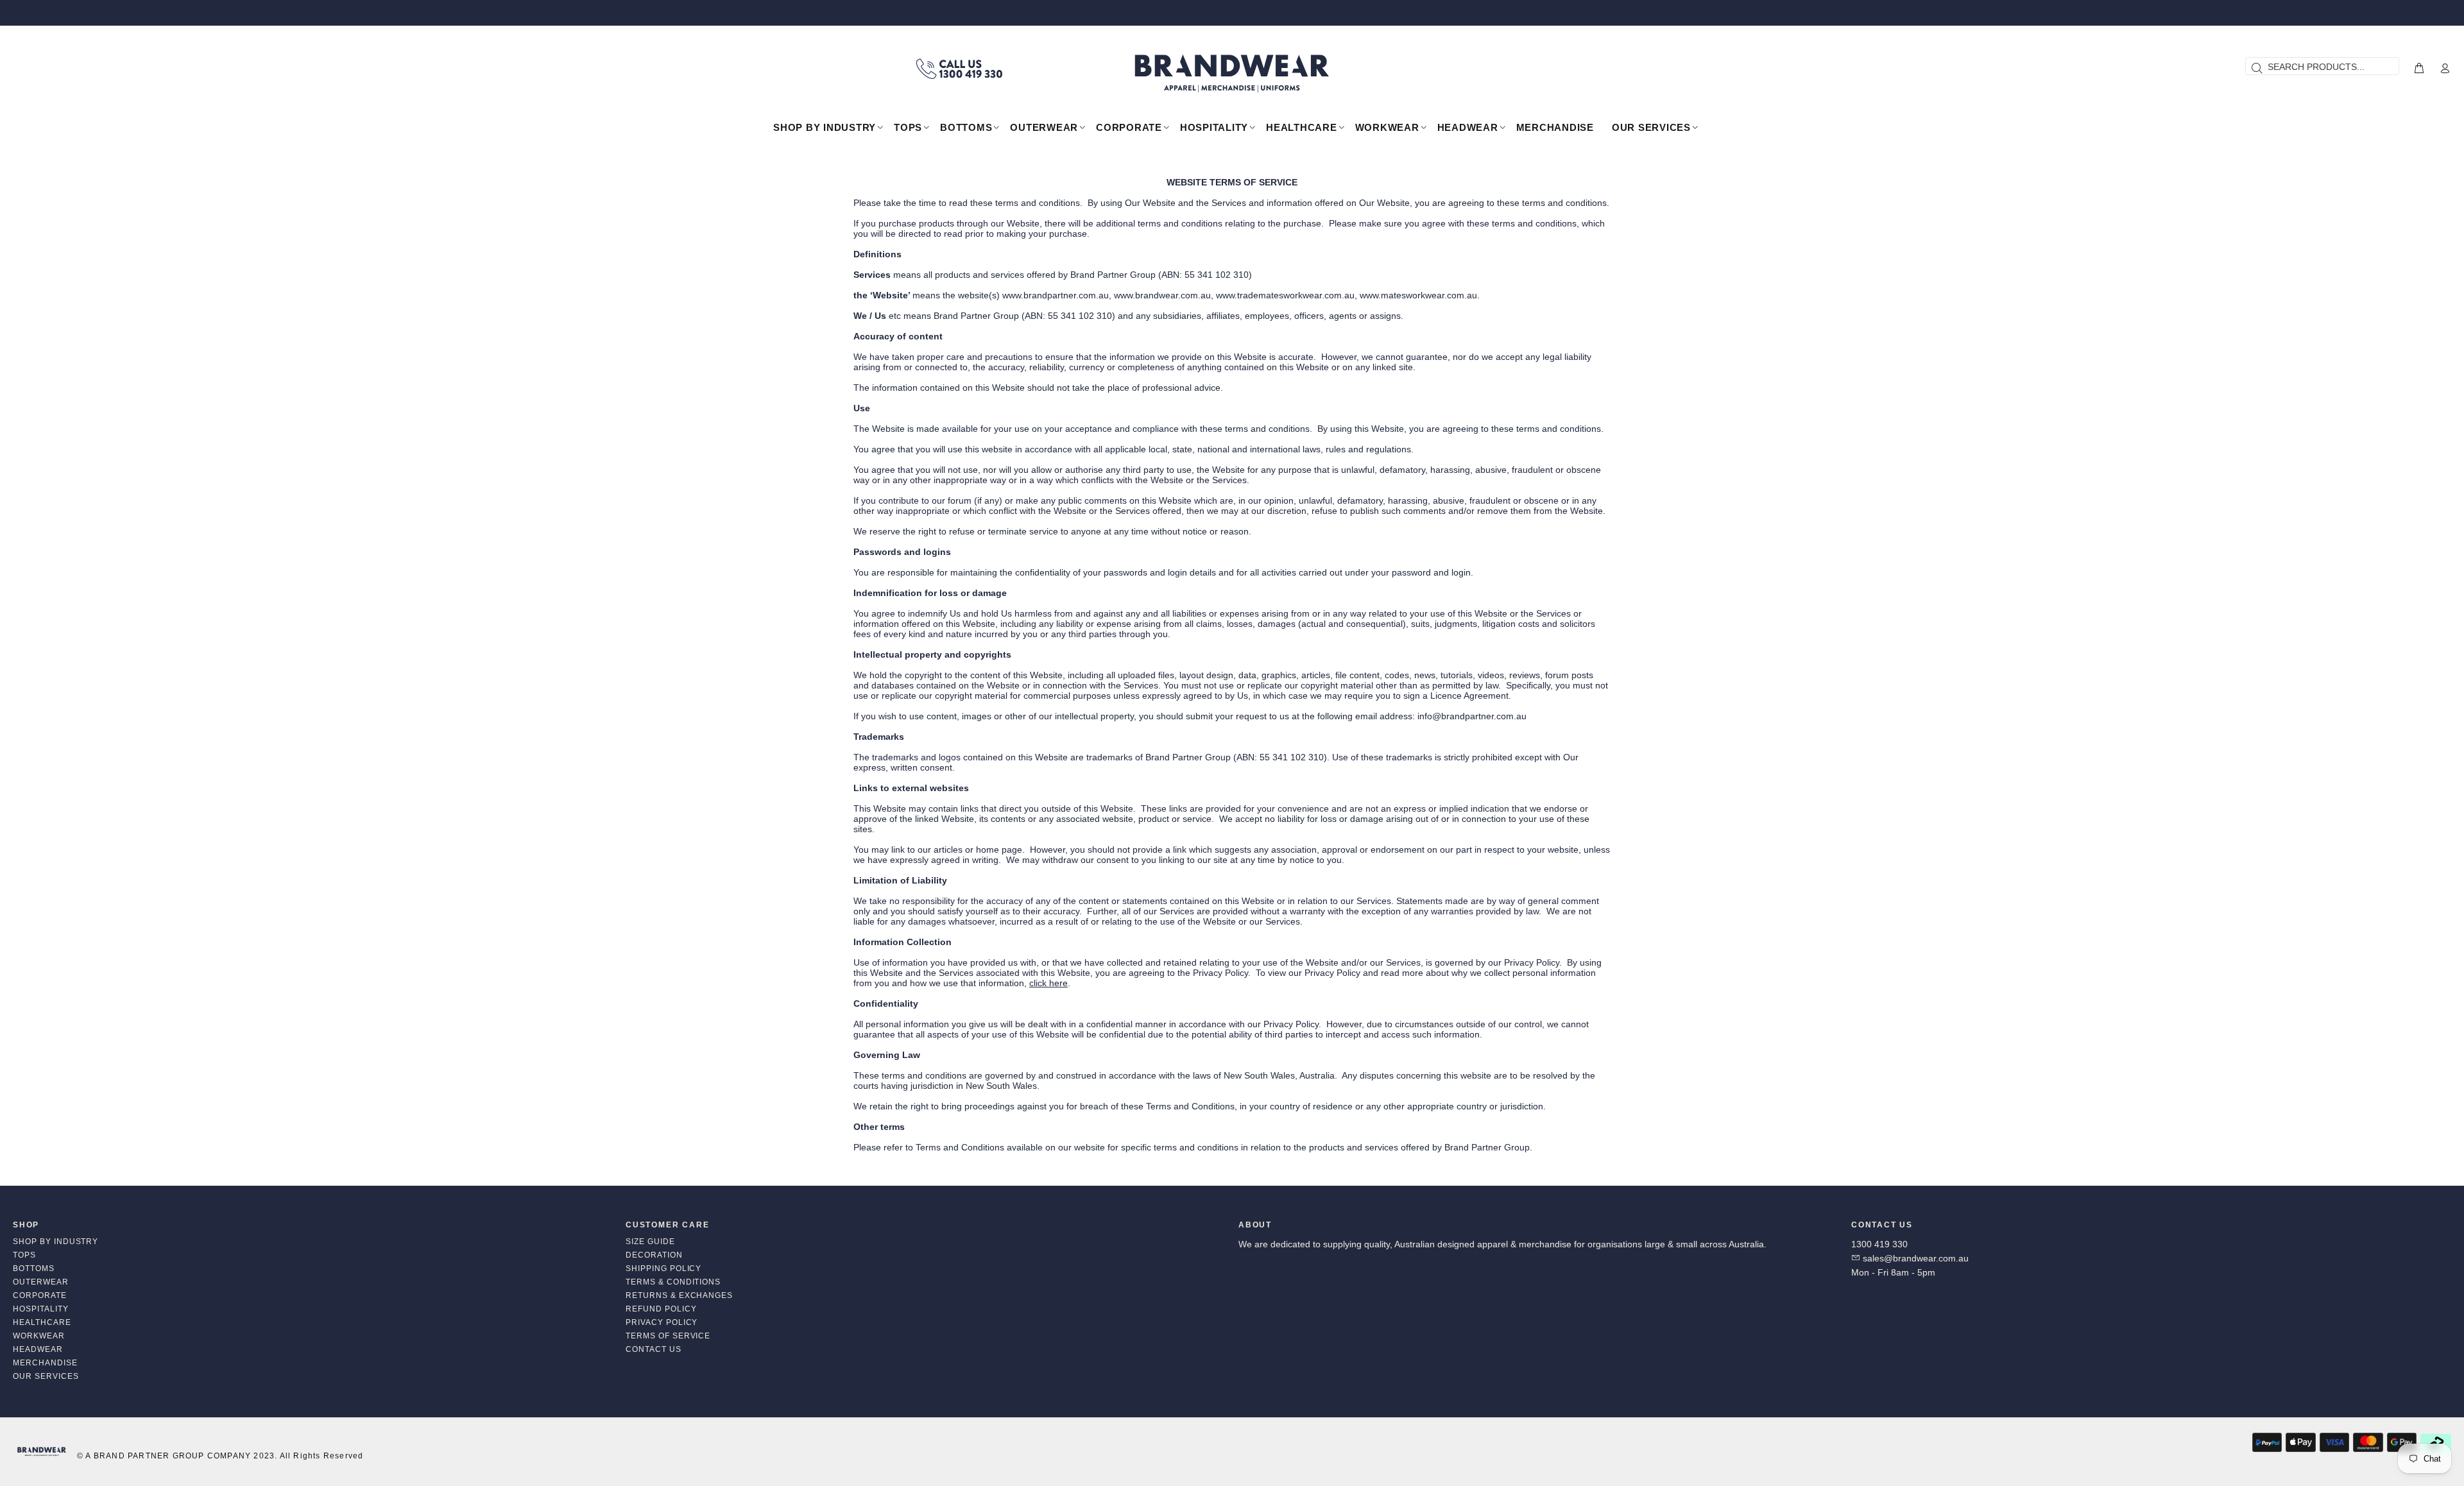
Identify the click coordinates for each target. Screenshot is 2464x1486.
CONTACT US (654, 1349)
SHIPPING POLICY (663, 1268)
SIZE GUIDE (650, 1242)
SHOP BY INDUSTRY (56, 1242)
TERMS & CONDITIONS (673, 1282)
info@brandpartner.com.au (1472, 716)
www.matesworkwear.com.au (1418, 295)
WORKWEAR (39, 1336)
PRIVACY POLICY (662, 1322)
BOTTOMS (34, 1268)
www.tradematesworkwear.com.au (1285, 295)
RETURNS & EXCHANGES (679, 1295)
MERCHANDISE (45, 1363)
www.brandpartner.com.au (1056, 295)
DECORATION (654, 1255)
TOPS (24, 1255)
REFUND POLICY (661, 1309)
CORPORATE (40, 1295)
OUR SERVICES (46, 1376)
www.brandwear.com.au (1162, 295)
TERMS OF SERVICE (668, 1336)
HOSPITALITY (41, 1309)
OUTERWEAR (41, 1282)
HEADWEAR (38, 1349)
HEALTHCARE (42, 1322)
